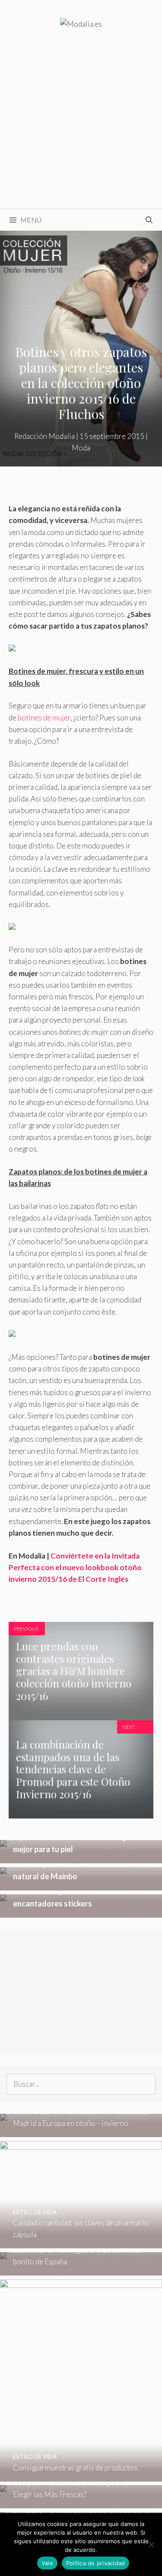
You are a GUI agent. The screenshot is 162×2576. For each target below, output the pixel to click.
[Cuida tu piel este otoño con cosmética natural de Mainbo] (81, 1885)
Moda (81, 448)
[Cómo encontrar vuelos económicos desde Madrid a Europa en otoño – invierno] (81, 2131)
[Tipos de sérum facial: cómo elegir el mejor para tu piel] (81, 1858)
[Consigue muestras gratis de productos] (81, 2475)
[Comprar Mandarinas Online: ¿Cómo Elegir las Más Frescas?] (81, 2502)
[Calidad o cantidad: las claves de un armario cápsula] (81, 2243)
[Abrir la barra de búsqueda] (149, 220)
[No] (151, 2545)
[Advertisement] (81, 124)
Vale (47, 2563)
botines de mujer (44, 718)
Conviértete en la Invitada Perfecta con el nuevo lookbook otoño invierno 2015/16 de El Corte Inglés (75, 1567)
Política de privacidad (96, 2563)
